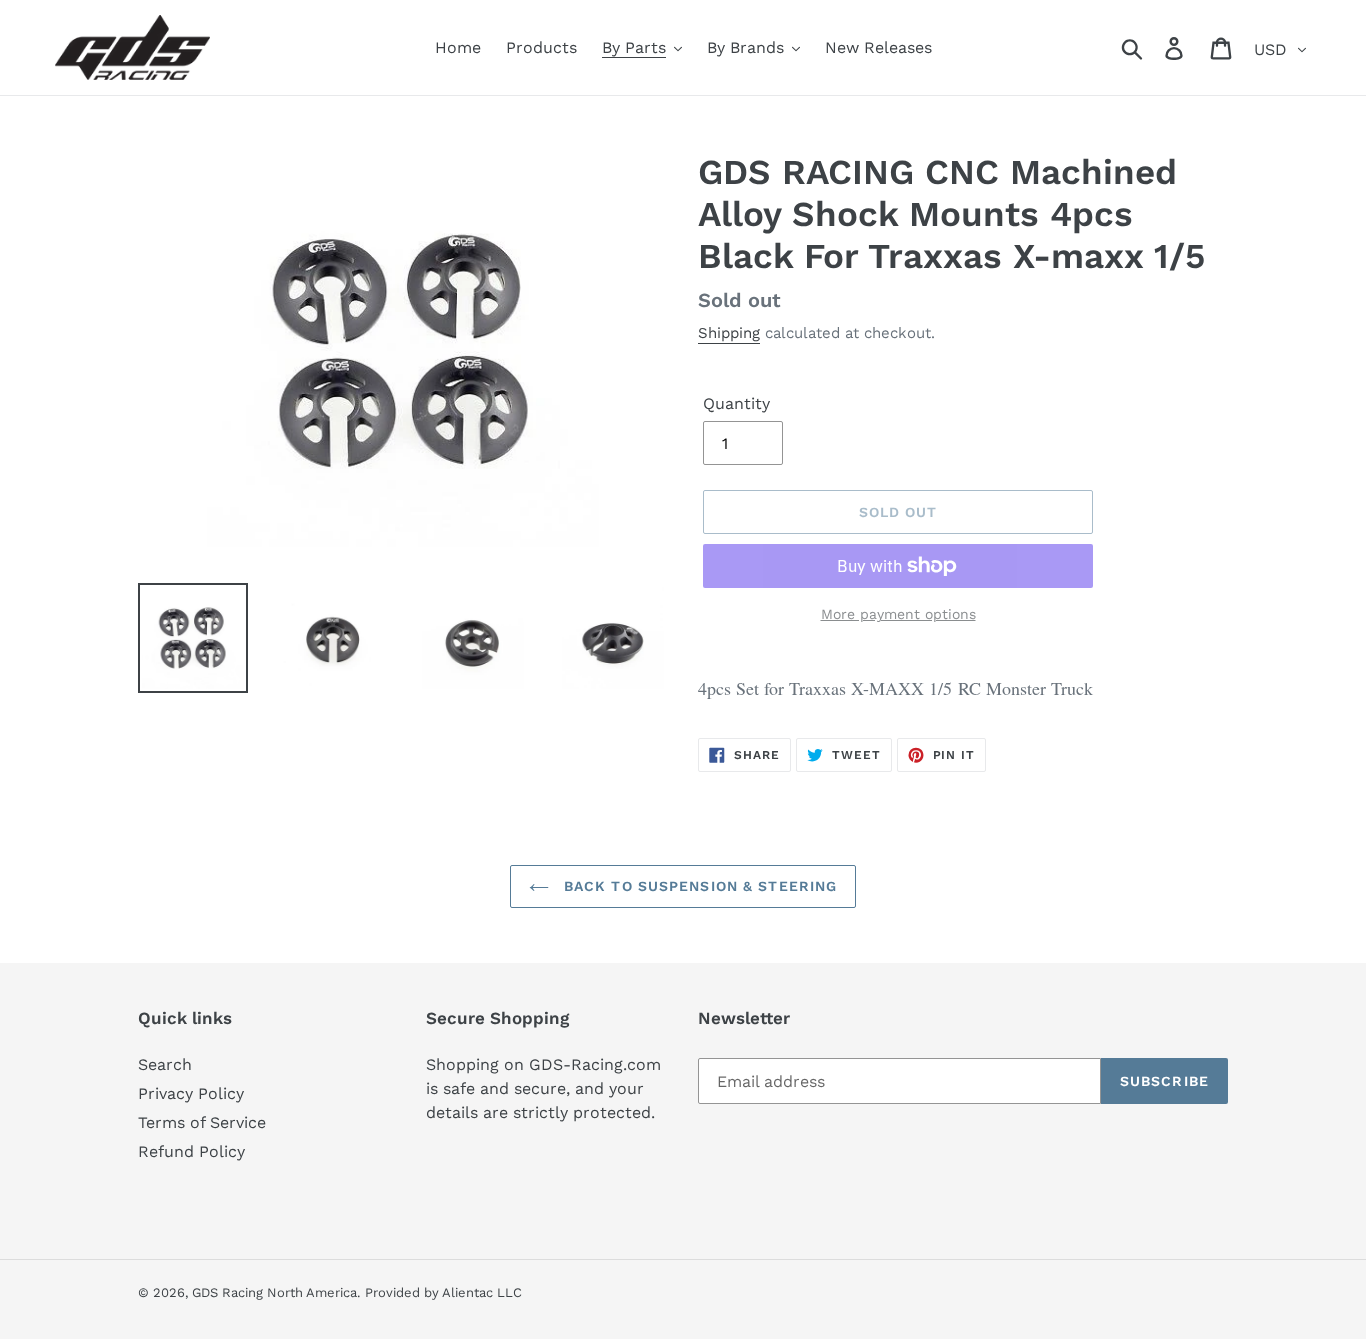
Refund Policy (191, 1151)
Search (165, 1064)
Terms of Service (202, 1122)
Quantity (736, 403)
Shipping (729, 333)
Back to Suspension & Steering (698, 886)
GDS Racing (227, 1292)
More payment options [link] (898, 614)
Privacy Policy (191, 1093)
